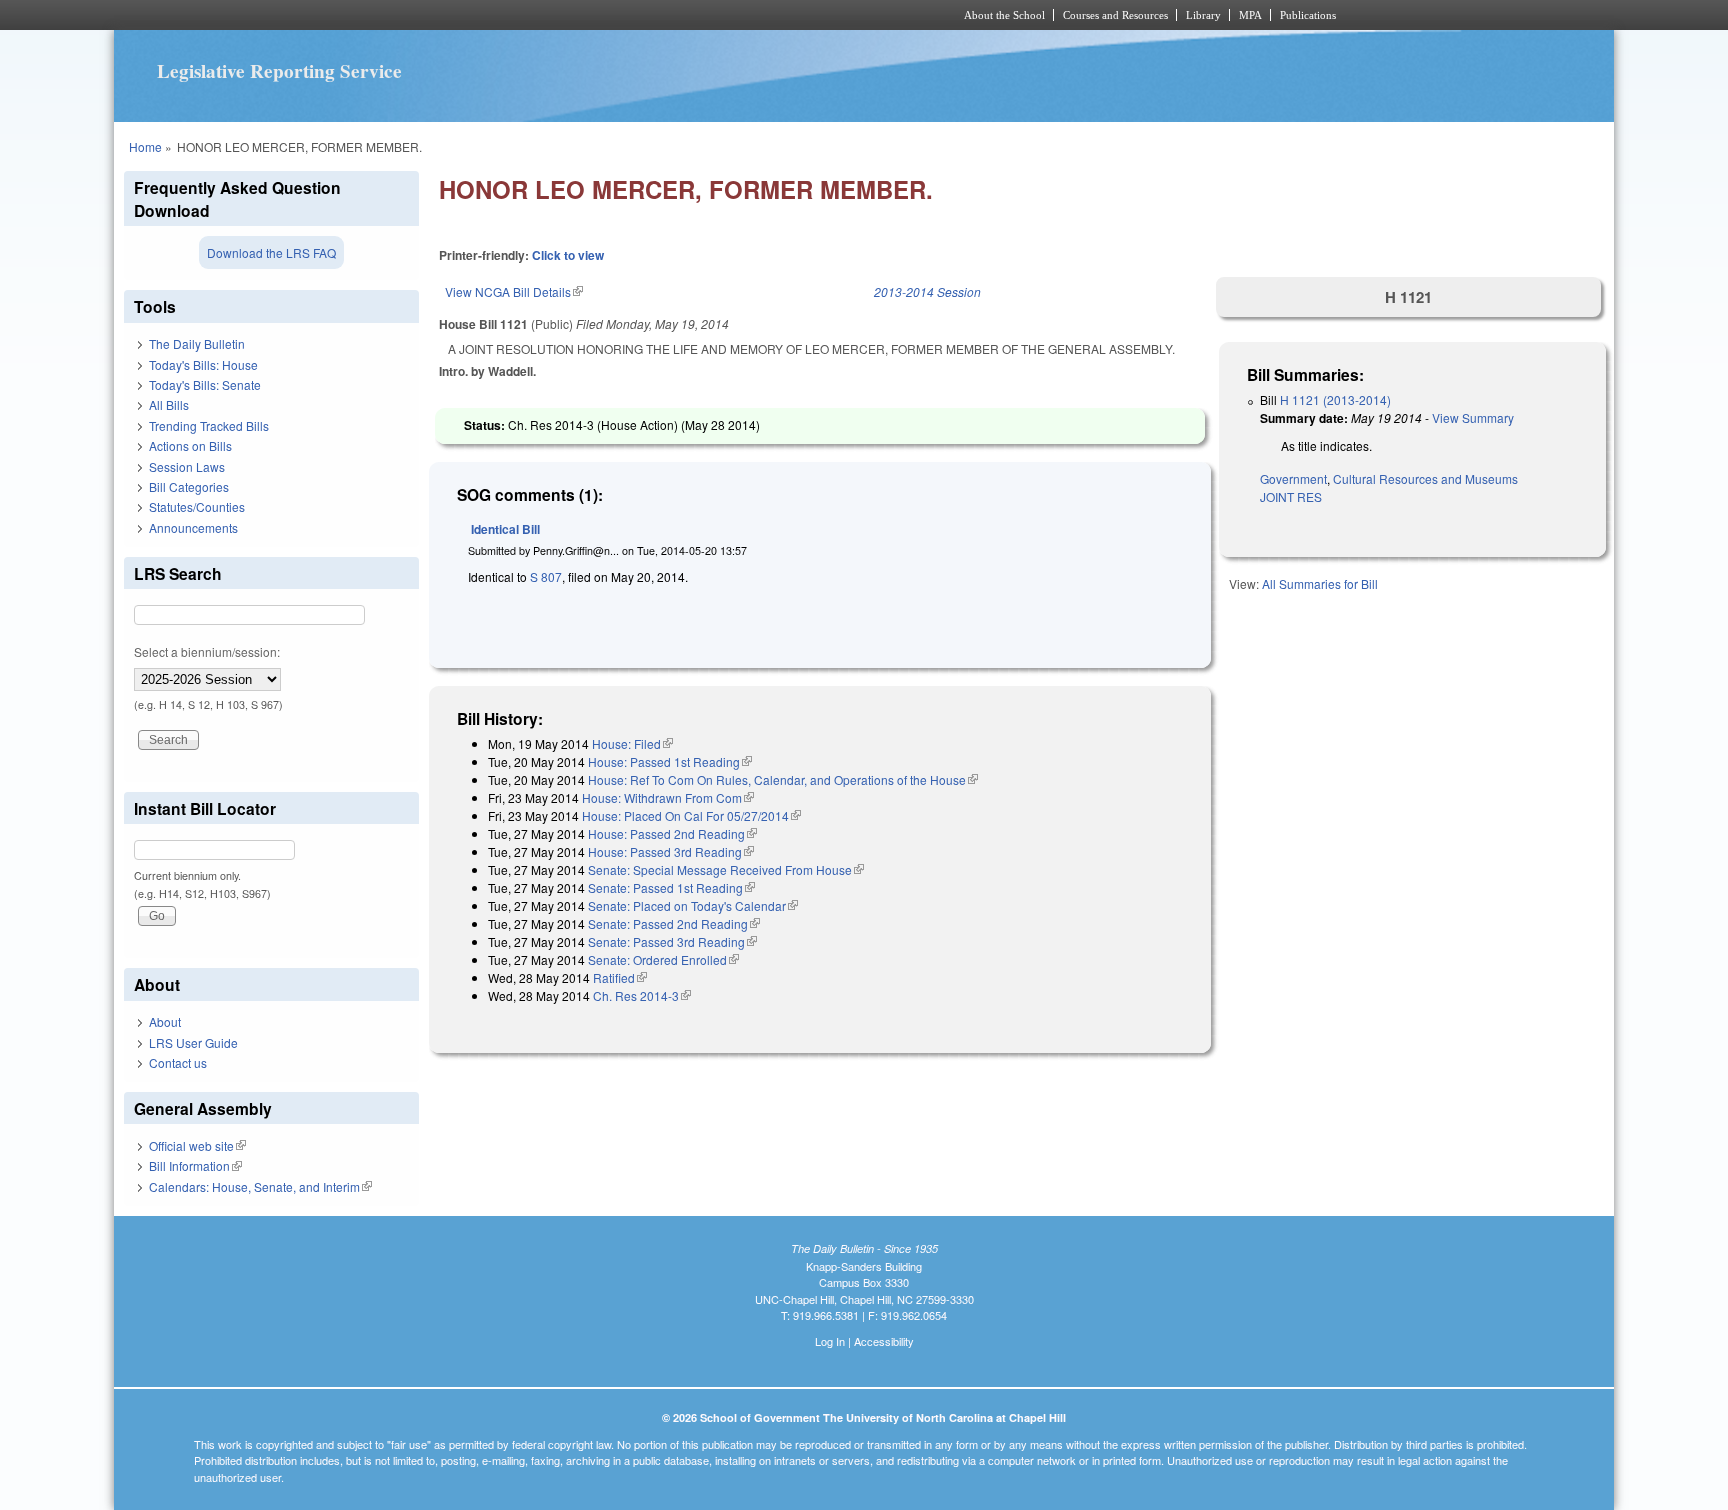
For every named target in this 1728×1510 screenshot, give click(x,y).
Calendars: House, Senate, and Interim (260, 1186)
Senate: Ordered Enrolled (663, 959)
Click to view (568, 255)
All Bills (169, 404)
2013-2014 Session (927, 291)
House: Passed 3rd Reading (671, 851)
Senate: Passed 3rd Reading (672, 941)
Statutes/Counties (197, 506)
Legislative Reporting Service (279, 71)
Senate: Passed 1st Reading (671, 887)
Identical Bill (505, 529)
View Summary (1473, 417)
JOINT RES (1291, 496)
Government (1293, 478)
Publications (1308, 15)
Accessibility (884, 1341)
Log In (830, 1341)
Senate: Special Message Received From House (726, 869)
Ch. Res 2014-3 (642, 995)
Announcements (193, 527)
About (165, 1021)
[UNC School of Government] (599, 15)
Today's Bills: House (203, 364)
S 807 (544, 576)
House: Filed (632, 743)
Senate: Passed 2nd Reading (674, 923)
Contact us (178, 1062)
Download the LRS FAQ (271, 252)
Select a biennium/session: (207, 651)
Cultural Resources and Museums (1425, 478)
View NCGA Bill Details (514, 291)
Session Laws (187, 466)
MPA (1250, 15)
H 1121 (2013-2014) (1335, 399)
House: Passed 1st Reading (670, 761)
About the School (1004, 15)
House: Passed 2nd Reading (672, 833)
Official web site (197, 1145)
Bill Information (195, 1165)
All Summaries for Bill (1320, 583)
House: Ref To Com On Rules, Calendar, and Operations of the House (783, 779)
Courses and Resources (1115, 15)
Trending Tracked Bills (209, 425)
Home (145, 146)
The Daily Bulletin (197, 343)
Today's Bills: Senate (205, 384)
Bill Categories (189, 486)
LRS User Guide (193, 1042)
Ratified (620, 977)
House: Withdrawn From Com (668, 797)
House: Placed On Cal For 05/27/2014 (691, 815)
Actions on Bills (190, 445)
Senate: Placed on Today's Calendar (693, 905)
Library (1203, 15)
